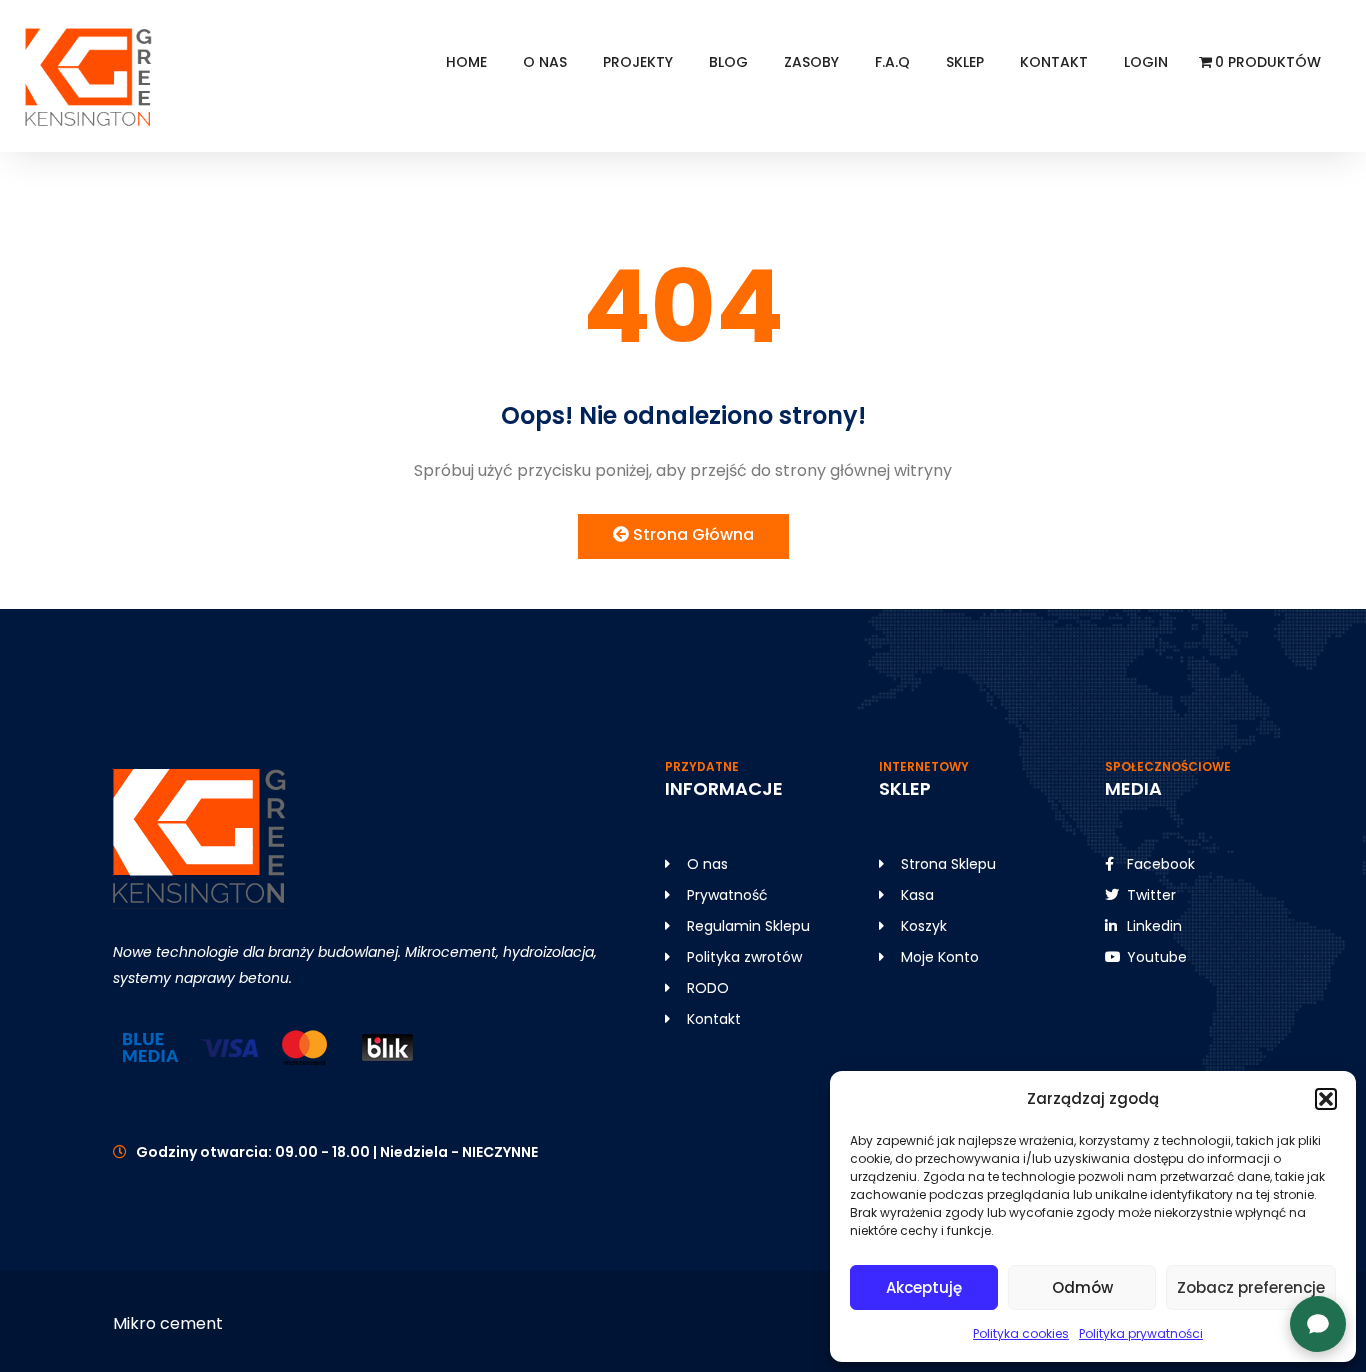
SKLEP (965, 62)
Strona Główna (691, 534)
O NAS (545, 62)
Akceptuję (924, 1287)
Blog (728, 62)
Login (1146, 62)
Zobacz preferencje (1251, 1287)
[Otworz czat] (1318, 1324)
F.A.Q (892, 62)
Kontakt (1054, 62)
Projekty (638, 62)
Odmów (1082, 1287)
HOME (466, 62)
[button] (1326, 1099)
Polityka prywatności (1141, 1333)
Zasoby (811, 62)
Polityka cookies (1021, 1333)
